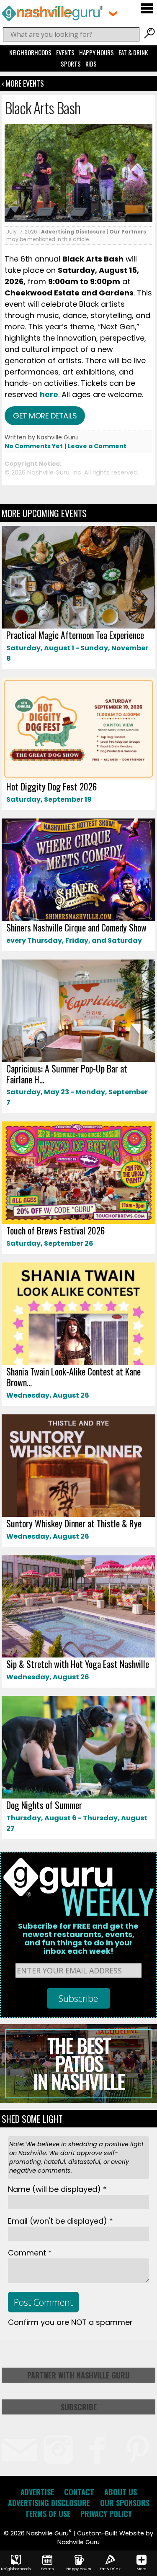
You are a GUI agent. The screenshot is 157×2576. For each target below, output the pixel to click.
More (142, 2569)
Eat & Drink (133, 52)
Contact (79, 2492)
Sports (71, 64)
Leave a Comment (97, 446)
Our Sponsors (125, 2503)
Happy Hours (97, 52)
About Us (121, 2492)
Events (65, 52)
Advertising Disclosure (73, 232)
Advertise (37, 2492)
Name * (57, 2189)
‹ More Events (23, 83)
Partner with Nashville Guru (78, 2375)
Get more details (45, 416)
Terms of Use (48, 2514)
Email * (60, 2221)
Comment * (30, 2253)
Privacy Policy (106, 2514)
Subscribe (79, 2407)
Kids (91, 64)
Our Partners (128, 232)
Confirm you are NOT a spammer (70, 2322)
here (49, 394)
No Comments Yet (34, 446)
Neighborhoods (30, 52)
